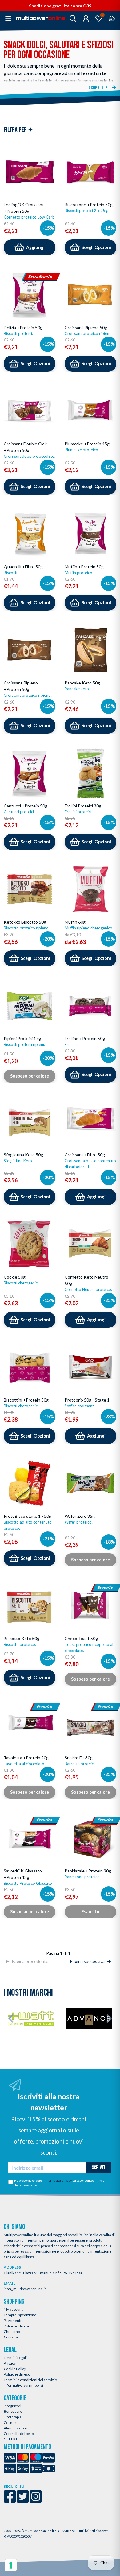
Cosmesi (11, 2422)
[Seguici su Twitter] (23, 2501)
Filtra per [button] (16, 130)
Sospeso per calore (30, 1076)
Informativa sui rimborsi (23, 2385)
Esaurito (90, 1912)
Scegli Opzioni (96, 247)
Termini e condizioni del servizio (30, 2380)
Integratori (12, 2406)
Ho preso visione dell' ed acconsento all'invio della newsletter (59, 2183)
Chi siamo (12, 2331)
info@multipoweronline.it (25, 2289)
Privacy (10, 2363)
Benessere (13, 2411)
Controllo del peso (19, 2434)
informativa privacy (58, 2180)
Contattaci (12, 2337)
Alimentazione (16, 2428)
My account (13, 2309)
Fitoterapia (13, 2417)
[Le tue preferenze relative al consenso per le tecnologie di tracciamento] (11, 2565)
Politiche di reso (17, 2326)
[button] (11, 2018)
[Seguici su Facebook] (10, 2501)
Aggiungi (35, 247)
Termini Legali (15, 2358)
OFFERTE (12, 2439)
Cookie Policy (15, 2369)
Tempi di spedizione (20, 2315)
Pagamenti (12, 2320)
